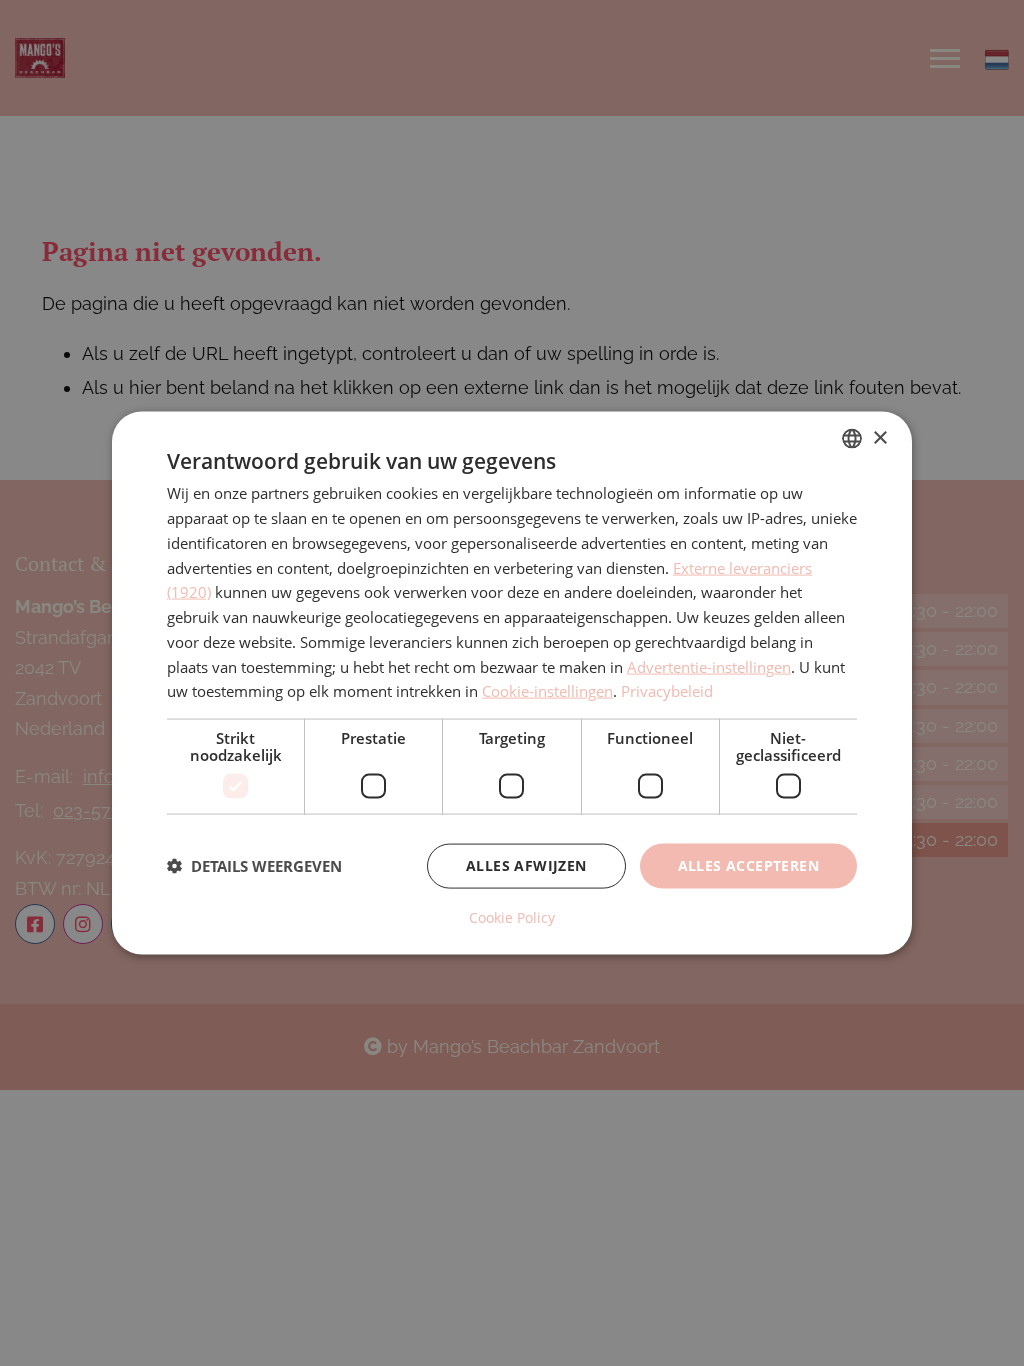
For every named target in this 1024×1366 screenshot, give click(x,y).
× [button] (879, 437)
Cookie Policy (512, 917)
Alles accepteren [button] (748, 865)
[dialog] (512, 683)
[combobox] (852, 439)
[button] (254, 866)
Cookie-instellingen (547, 691)
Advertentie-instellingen (709, 666)
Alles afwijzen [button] (526, 865)
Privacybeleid (667, 691)
